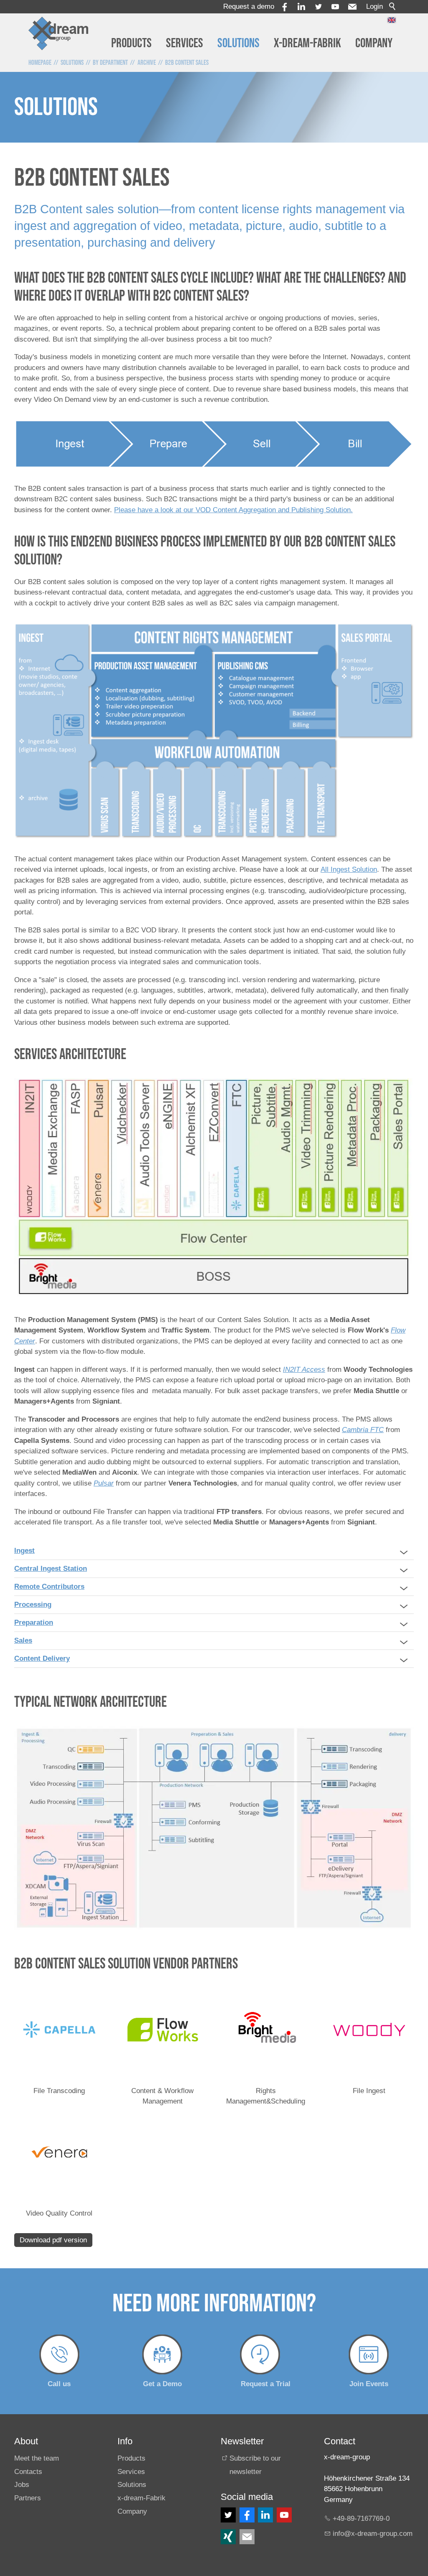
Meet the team (37, 2458)
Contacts (28, 2472)
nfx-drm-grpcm (373, 2534)
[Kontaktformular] (247, 2537)
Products (131, 43)
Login (374, 6)
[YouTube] (335, 7)
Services (185, 43)
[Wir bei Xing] (228, 2537)
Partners (28, 2498)
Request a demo (249, 6)
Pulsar (104, 1483)
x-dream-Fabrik (307, 43)
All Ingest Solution (349, 869)
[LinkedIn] (265, 2515)
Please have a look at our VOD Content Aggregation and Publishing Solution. (233, 510)
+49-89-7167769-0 (361, 2519)
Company (374, 43)
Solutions (238, 43)
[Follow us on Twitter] (228, 2515)
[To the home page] (59, 33)
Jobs (22, 2485)
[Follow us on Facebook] (247, 2515)
